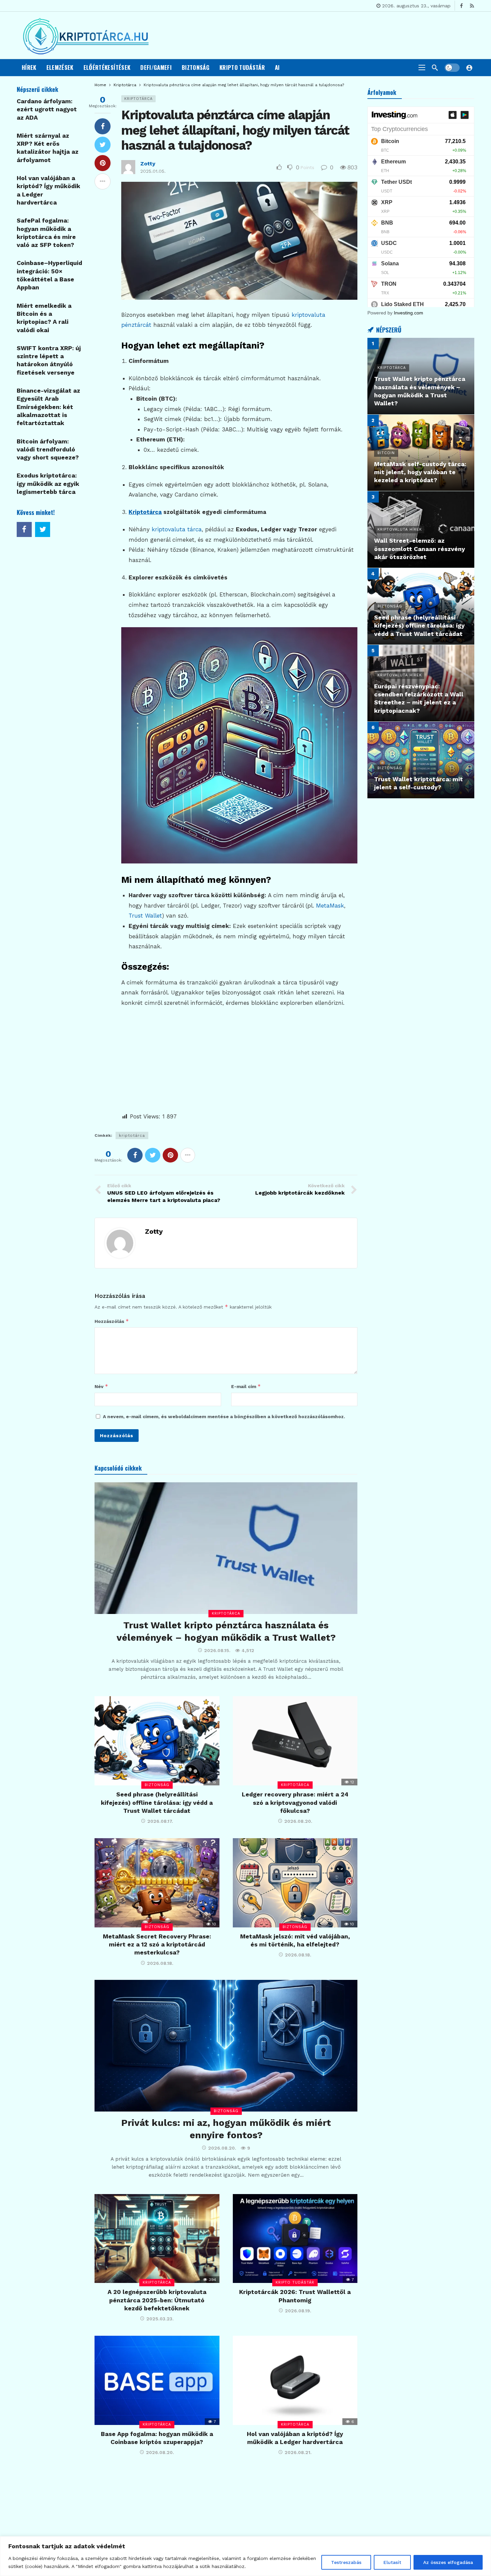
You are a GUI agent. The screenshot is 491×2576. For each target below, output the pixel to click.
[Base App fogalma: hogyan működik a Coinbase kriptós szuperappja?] (157, 2380)
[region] (246, 2556)
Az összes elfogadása (448, 2562)
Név (101, 1386)
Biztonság (157, 1785)
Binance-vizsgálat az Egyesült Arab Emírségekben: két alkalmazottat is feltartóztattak (48, 407)
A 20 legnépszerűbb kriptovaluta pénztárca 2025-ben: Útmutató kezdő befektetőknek (157, 2300)
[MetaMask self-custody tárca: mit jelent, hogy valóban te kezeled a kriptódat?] (421, 453)
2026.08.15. (217, 1650)
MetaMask (330, 906)
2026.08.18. (160, 1963)
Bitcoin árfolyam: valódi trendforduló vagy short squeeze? (48, 449)
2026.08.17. (160, 1821)
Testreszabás (346, 2562)
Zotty (148, 164)
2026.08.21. (298, 2452)
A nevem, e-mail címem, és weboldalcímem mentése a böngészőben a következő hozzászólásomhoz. (224, 1416)
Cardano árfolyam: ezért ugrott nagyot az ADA (47, 109)
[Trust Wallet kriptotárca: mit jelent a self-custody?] (421, 760)
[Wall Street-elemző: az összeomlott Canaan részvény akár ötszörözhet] (421, 529)
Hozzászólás (112, 1321)
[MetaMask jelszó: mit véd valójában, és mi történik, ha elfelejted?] (295, 1883)
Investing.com (408, 313)
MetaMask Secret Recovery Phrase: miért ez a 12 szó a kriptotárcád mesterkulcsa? (157, 1944)
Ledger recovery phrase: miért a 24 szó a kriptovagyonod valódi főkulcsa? (295, 1802)
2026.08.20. (298, 1821)
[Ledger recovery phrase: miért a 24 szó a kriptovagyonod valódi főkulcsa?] (295, 1741)
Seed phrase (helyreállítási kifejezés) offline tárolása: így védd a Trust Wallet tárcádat (157, 1802)
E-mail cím (246, 1386)
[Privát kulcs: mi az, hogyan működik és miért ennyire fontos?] (226, 2046)
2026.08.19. (298, 2311)
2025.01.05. (153, 171)
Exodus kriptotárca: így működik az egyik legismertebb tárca (48, 484)
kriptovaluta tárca (177, 529)
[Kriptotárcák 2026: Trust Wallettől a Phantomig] (295, 2239)
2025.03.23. (160, 2319)
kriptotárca (132, 1135)
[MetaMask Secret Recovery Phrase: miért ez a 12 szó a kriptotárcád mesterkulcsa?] (157, 1883)
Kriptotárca (138, 99)
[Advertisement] (239, 1065)
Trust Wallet (145, 916)
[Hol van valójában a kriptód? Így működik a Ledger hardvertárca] (295, 2380)
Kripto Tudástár (295, 2282)
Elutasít (392, 2562)
